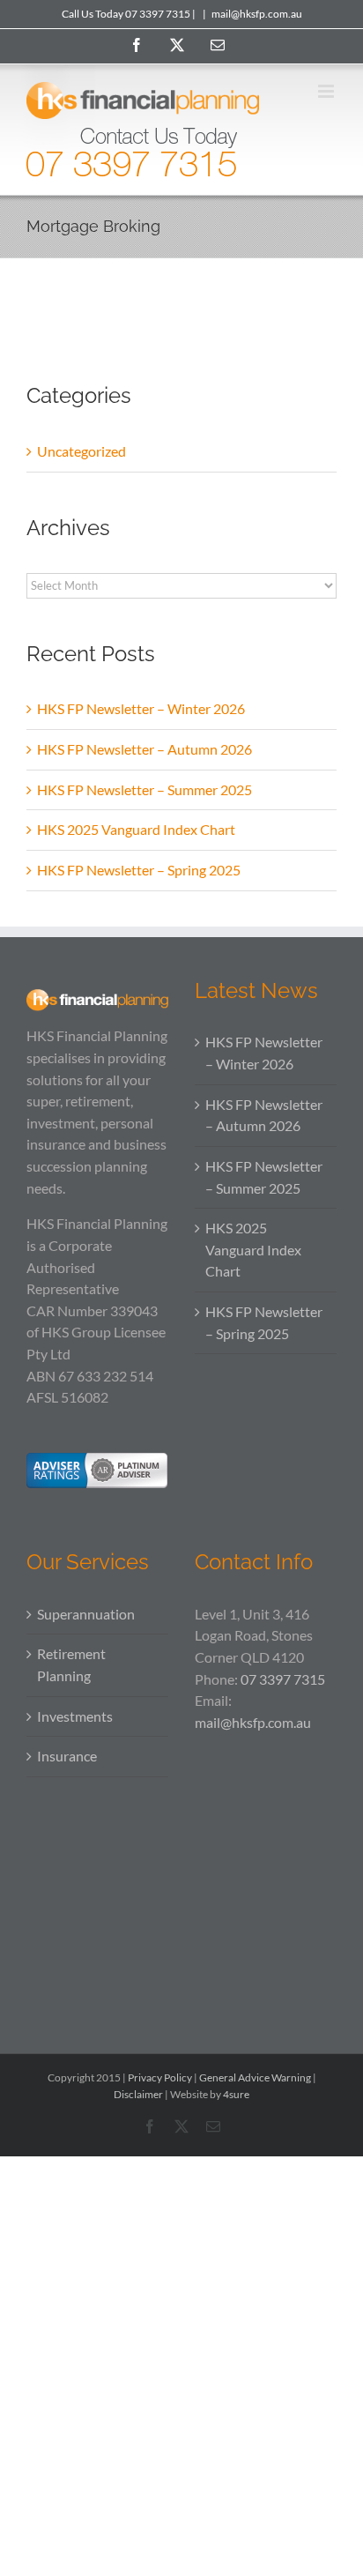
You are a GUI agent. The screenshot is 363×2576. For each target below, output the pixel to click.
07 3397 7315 (283, 1679)
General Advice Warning (255, 2077)
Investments (75, 1716)
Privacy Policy (160, 2077)
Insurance (67, 1756)
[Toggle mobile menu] (327, 91)
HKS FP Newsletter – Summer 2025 (144, 789)
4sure (236, 2094)
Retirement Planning (71, 1664)
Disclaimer (138, 2094)
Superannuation (86, 1614)
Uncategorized (81, 451)
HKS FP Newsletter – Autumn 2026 (144, 749)
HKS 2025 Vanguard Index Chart (136, 829)
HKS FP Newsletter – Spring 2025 (139, 870)
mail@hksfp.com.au (257, 14)
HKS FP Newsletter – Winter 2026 (141, 708)
